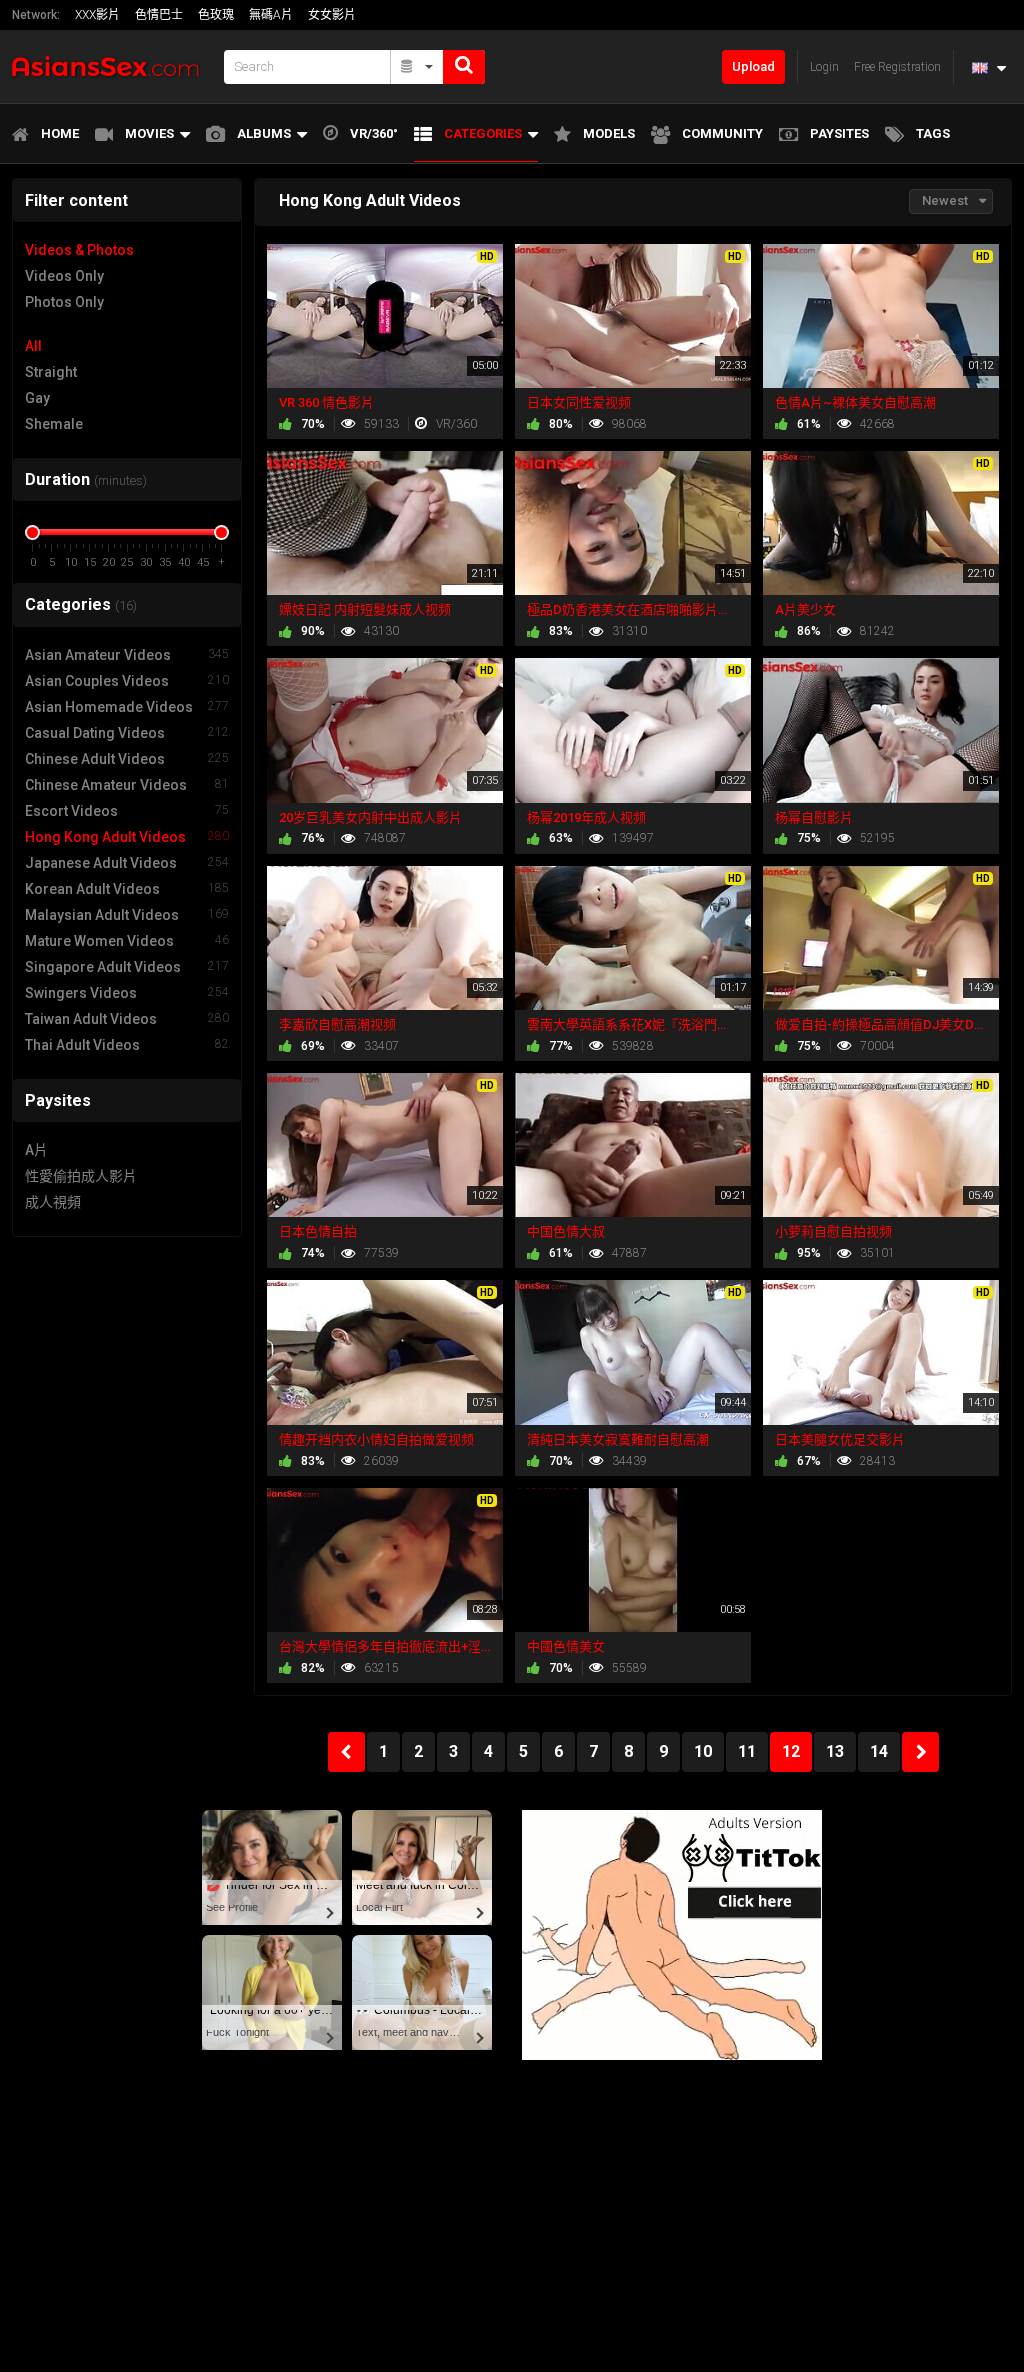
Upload (753, 66)
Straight (51, 372)
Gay (37, 398)
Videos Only (64, 276)
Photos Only (64, 302)
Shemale (54, 424)
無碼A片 (271, 15)
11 (747, 1751)
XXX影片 (97, 15)
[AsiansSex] (112, 66)
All (33, 346)
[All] (417, 67)
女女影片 (332, 15)
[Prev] (346, 1752)
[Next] (920, 1752)
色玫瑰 (216, 15)
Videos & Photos (79, 250)
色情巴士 (159, 15)
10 (703, 1751)
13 (835, 1751)
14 (879, 1751)
